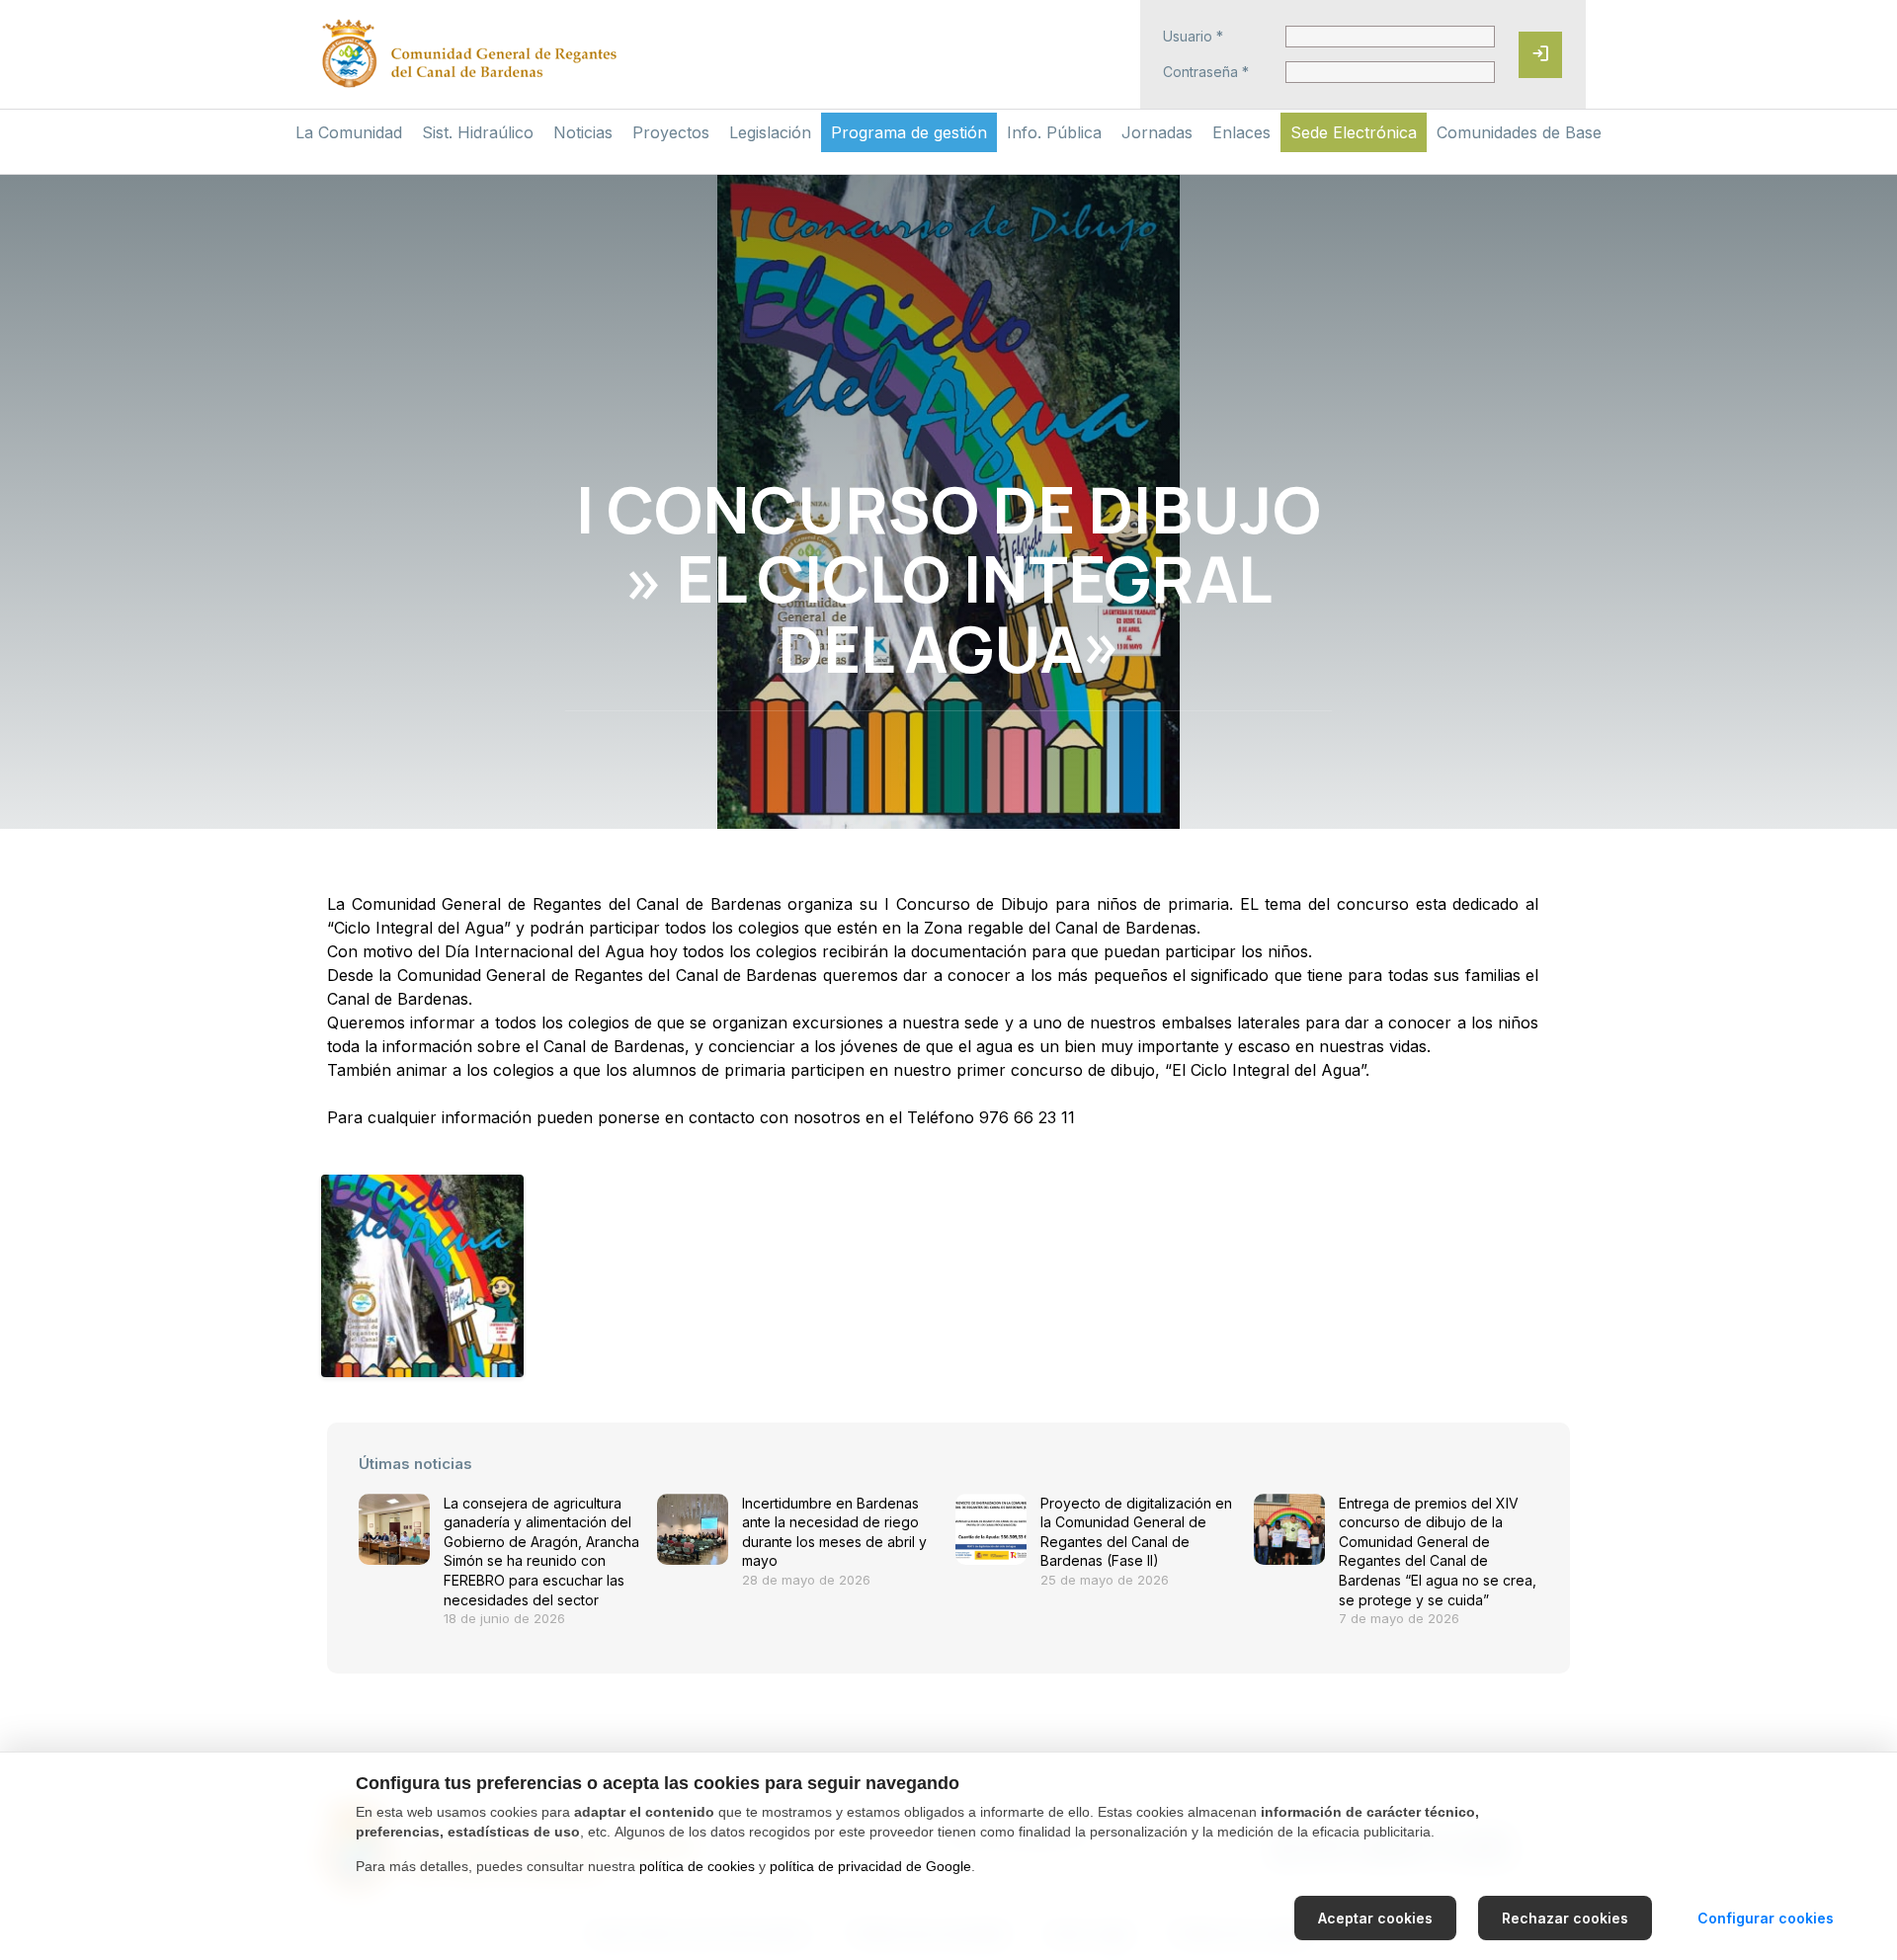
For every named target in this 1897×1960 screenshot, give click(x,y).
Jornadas (1157, 132)
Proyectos (671, 132)
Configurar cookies (1766, 1918)
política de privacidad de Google (870, 1866)
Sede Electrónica (1354, 132)
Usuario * (1193, 37)
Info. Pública (1054, 132)
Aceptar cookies (1375, 1918)
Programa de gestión (909, 132)
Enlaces (1241, 132)
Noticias (583, 132)
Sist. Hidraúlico (478, 132)
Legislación (770, 132)
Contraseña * (1206, 72)
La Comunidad (349, 132)
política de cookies (697, 1866)
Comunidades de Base (1519, 132)
